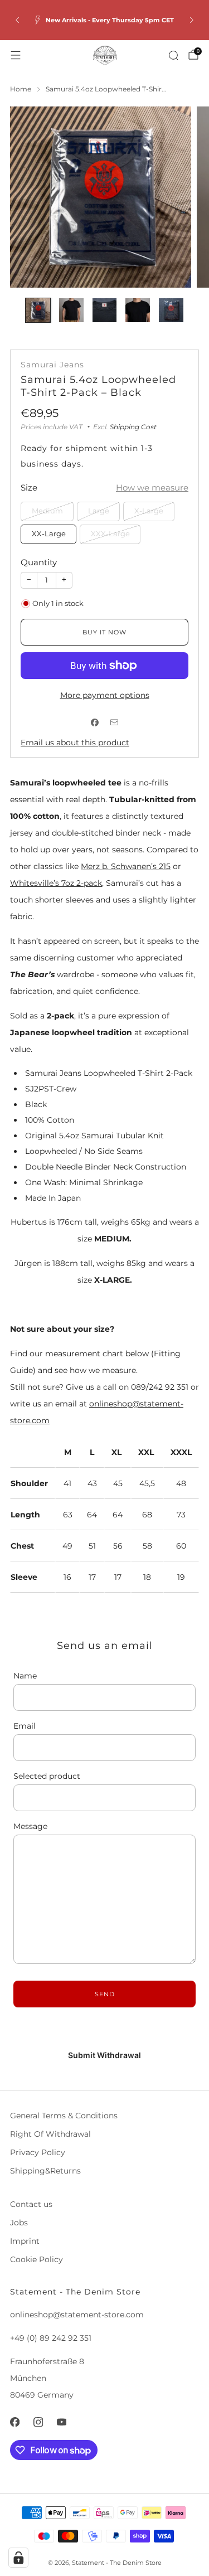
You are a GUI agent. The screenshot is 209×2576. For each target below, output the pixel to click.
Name (25, 1676)
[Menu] (16, 55)
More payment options (105, 695)
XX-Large (49, 534)
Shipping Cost (133, 427)
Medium (47, 511)
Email (25, 1726)
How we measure (152, 487)
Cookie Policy (37, 2259)
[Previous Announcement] (17, 20)
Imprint (25, 2241)
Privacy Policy (38, 2152)
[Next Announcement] (192, 20)
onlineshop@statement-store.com (77, 2315)
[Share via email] (115, 723)
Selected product (47, 1776)
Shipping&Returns (45, 2171)
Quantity (39, 562)
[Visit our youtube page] (61, 2422)
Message (30, 1826)
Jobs (19, 2223)
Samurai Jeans (52, 365)
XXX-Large (110, 534)
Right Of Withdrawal (50, 2134)
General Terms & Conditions (64, 2116)
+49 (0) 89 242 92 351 (51, 2338)
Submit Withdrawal (104, 2055)
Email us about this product (75, 743)
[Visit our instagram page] (38, 2422)
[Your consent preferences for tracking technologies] (18, 2558)
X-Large (149, 511)
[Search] (173, 55)
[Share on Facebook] (95, 723)
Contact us (31, 2204)
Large (99, 511)
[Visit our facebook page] (14, 2422)
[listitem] (104, 20)
